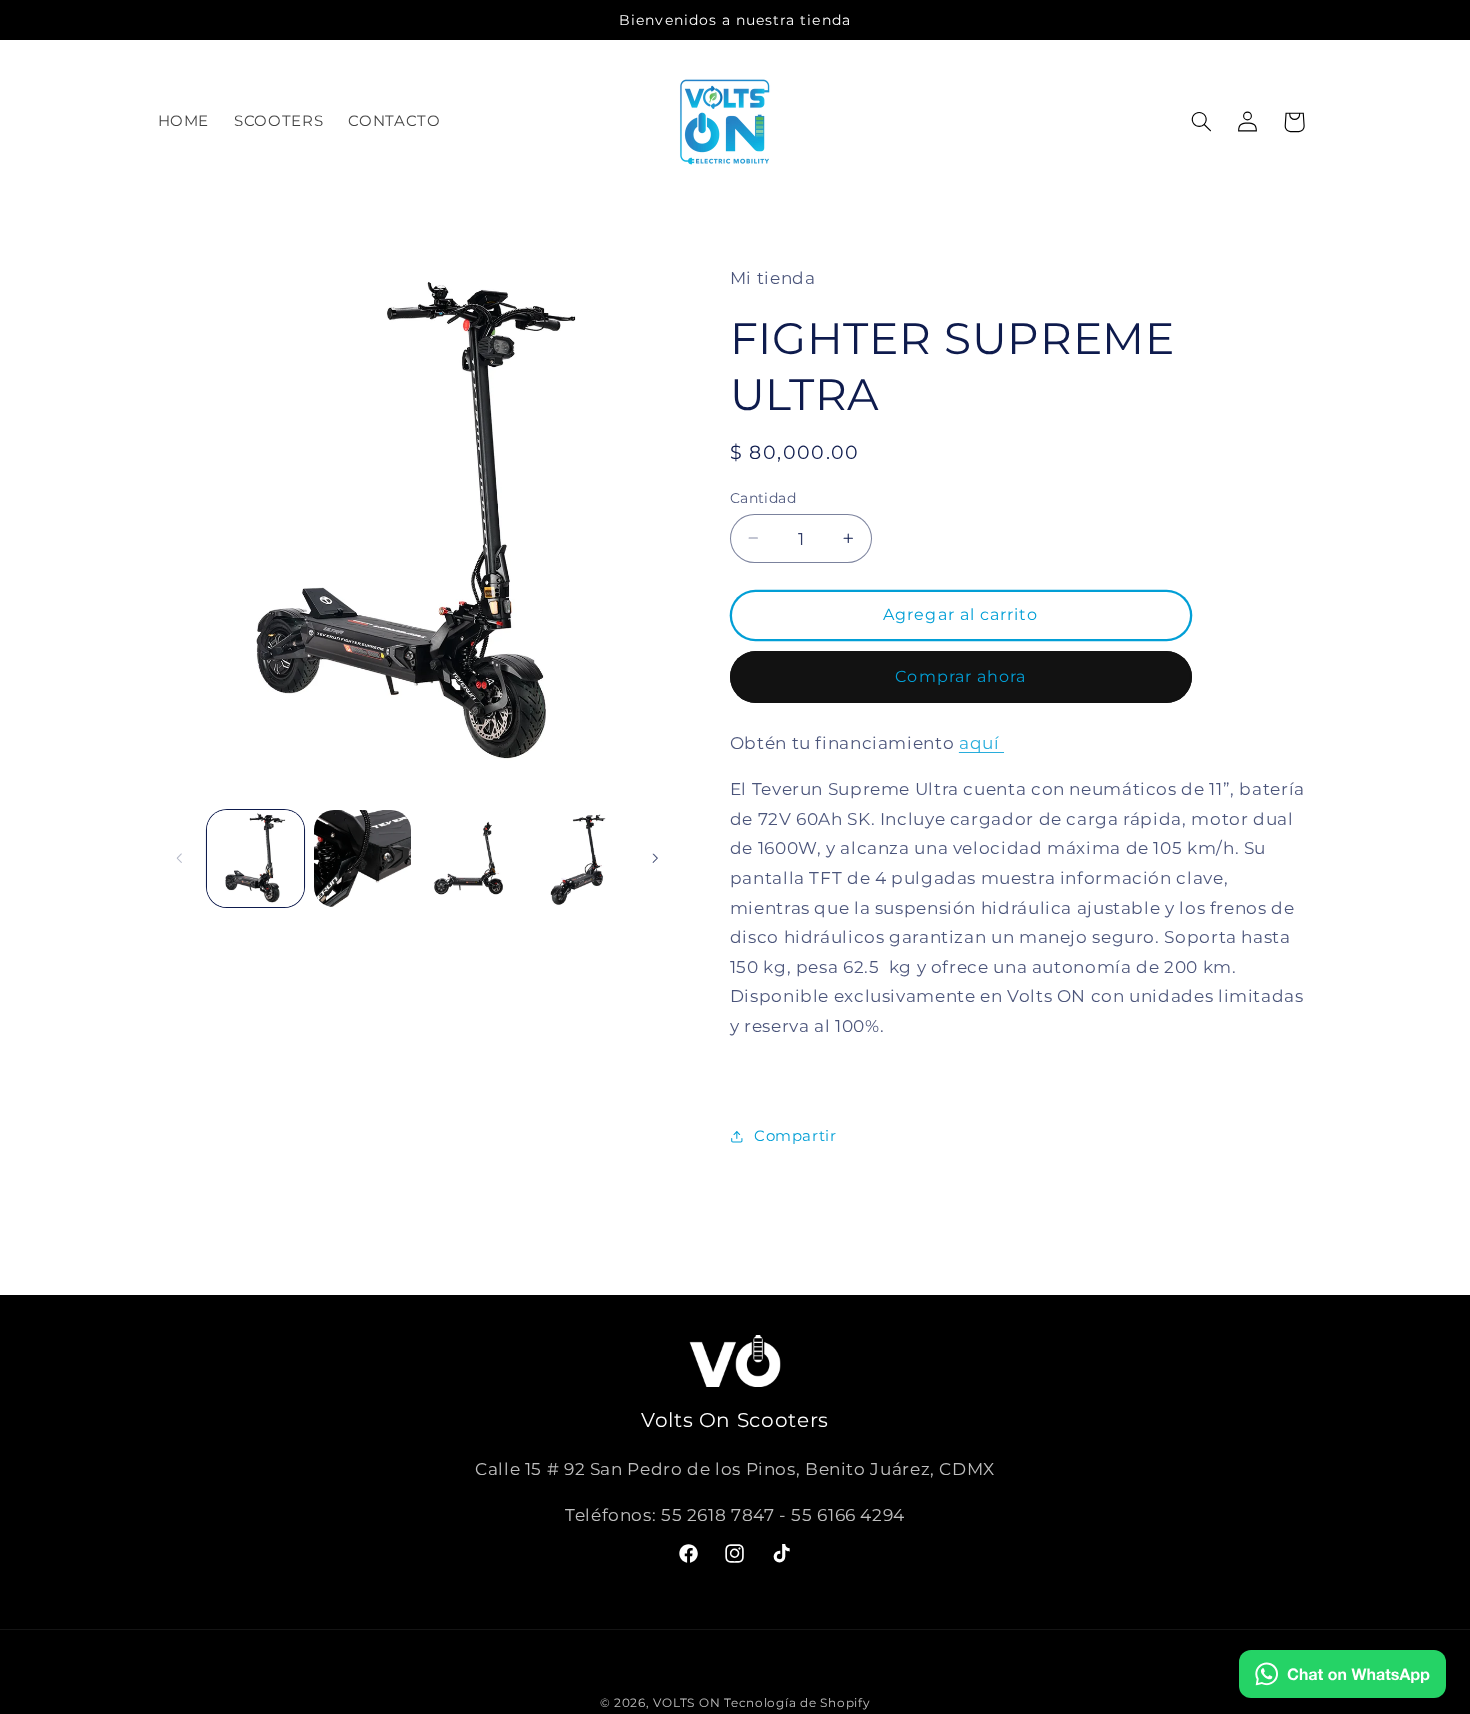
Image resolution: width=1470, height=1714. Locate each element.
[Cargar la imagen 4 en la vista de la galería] (577, 858)
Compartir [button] (795, 1136)
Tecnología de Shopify (797, 1703)
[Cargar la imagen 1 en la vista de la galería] (255, 858)
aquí (981, 742)
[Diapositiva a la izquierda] (180, 858)
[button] (1201, 122)
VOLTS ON (688, 1703)
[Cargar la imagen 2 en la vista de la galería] (362, 858)
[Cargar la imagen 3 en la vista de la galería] (470, 858)
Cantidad (763, 497)
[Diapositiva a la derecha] (655, 858)
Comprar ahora (960, 675)
